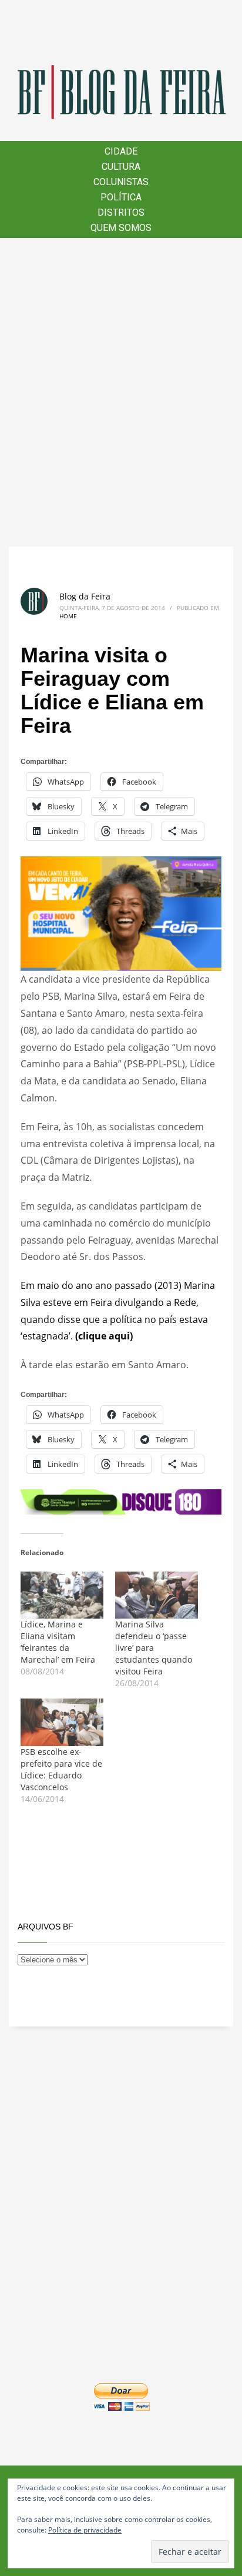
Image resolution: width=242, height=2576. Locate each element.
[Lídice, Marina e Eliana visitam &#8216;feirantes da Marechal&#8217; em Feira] (62, 1595)
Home (68, 616)
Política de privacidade (85, 2530)
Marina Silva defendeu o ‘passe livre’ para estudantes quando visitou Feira (154, 1648)
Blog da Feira (85, 596)
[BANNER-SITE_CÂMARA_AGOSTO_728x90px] (121, 1501)
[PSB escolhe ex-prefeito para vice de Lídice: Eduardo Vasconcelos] (62, 1722)
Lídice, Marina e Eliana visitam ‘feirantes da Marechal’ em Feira (58, 1642)
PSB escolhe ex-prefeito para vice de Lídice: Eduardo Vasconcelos (61, 1769)
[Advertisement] (121, 392)
